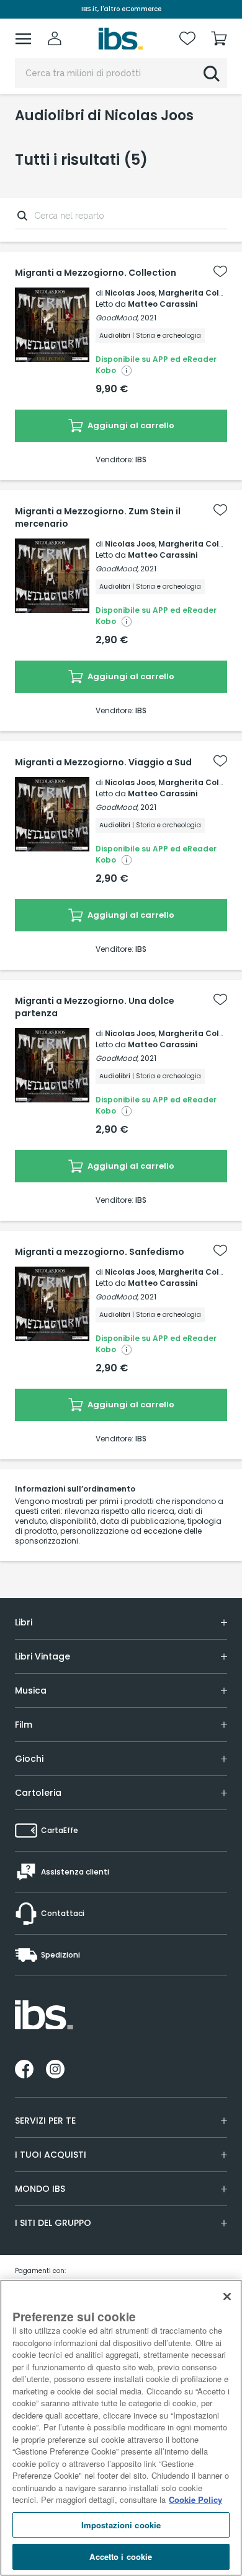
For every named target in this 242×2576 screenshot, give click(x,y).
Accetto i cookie (121, 2556)
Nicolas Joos (130, 293)
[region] (121, 2428)
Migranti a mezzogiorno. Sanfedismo (100, 1252)
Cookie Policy (195, 2499)
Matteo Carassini (163, 304)
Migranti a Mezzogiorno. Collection (96, 273)
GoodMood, (117, 318)
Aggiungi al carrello (130, 425)
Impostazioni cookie (121, 2525)
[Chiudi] (227, 2297)
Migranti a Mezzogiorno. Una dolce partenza (95, 1007)
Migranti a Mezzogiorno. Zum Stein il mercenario (98, 517)
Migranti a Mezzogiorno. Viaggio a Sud (103, 762)
